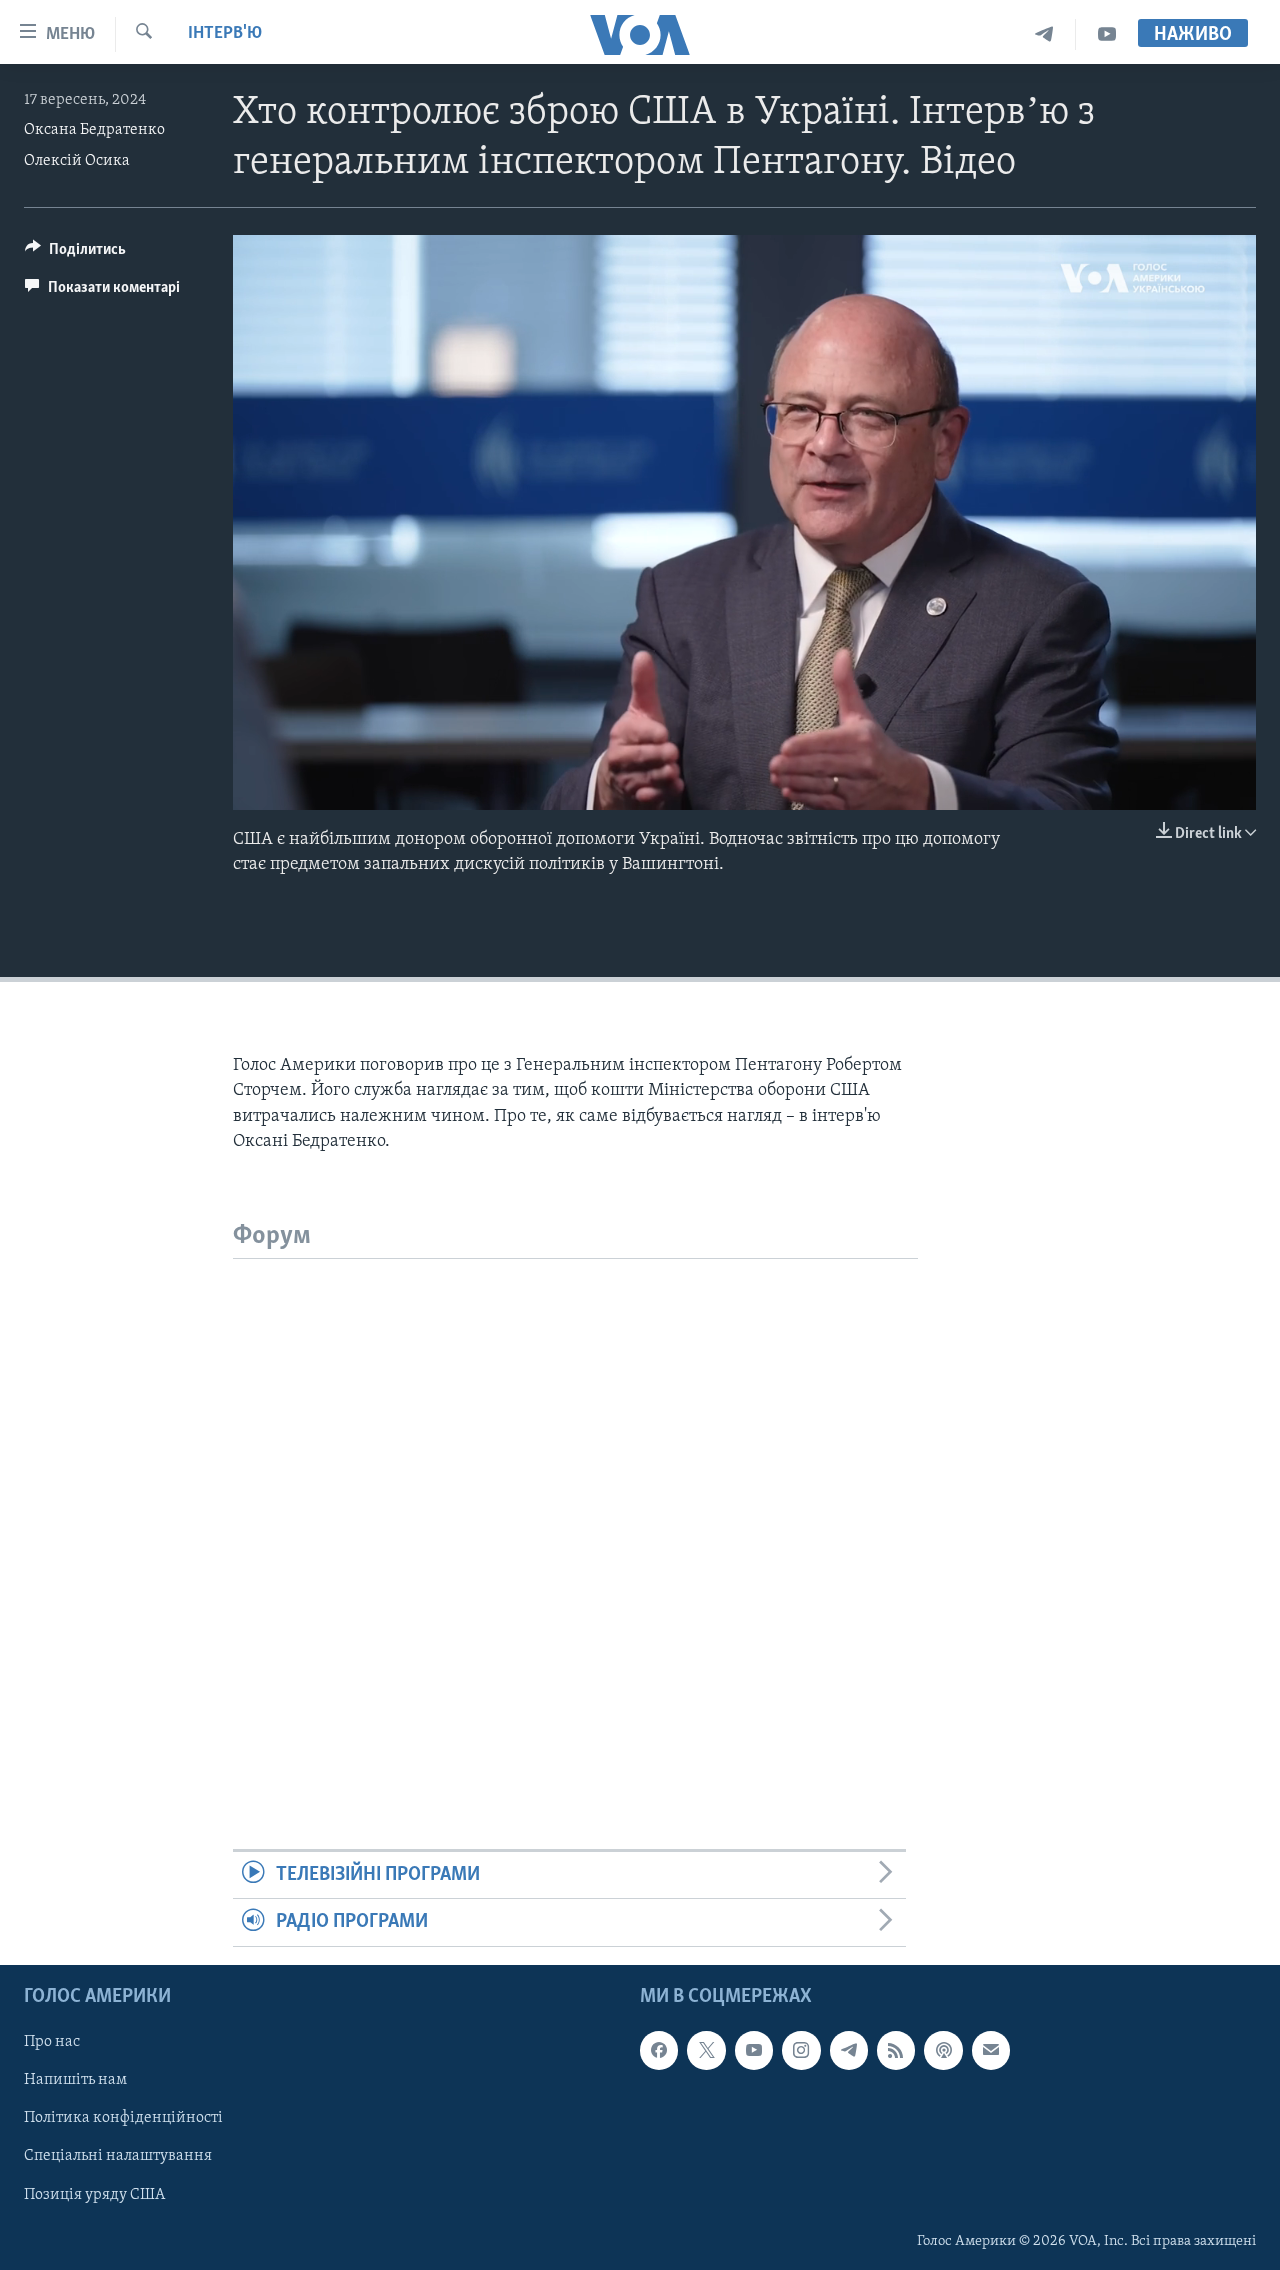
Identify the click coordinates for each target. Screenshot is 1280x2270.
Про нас (52, 2042)
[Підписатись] (991, 2050)
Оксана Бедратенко (94, 130)
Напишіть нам (75, 2080)
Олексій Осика (77, 161)
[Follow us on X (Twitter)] (706, 2050)
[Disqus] (575, 1509)
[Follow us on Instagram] (801, 2050)
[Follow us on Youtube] (754, 2050)
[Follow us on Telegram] (849, 2050)
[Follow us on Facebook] (659, 2050)
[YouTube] (1107, 34)
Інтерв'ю (225, 34)
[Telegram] (1044, 34)
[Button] (75, 254)
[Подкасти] (943, 2050)
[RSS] (896, 2050)
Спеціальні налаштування (118, 2156)
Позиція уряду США (94, 2194)
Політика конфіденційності (123, 2118)
